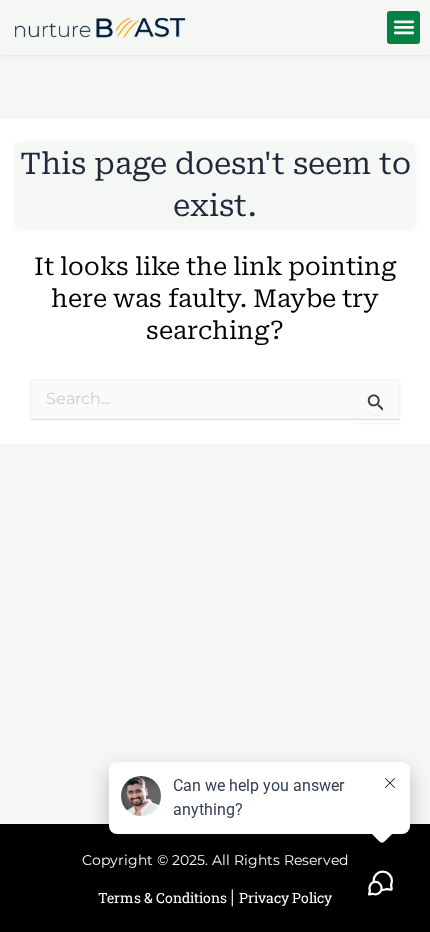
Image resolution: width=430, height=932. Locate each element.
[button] (403, 27)
